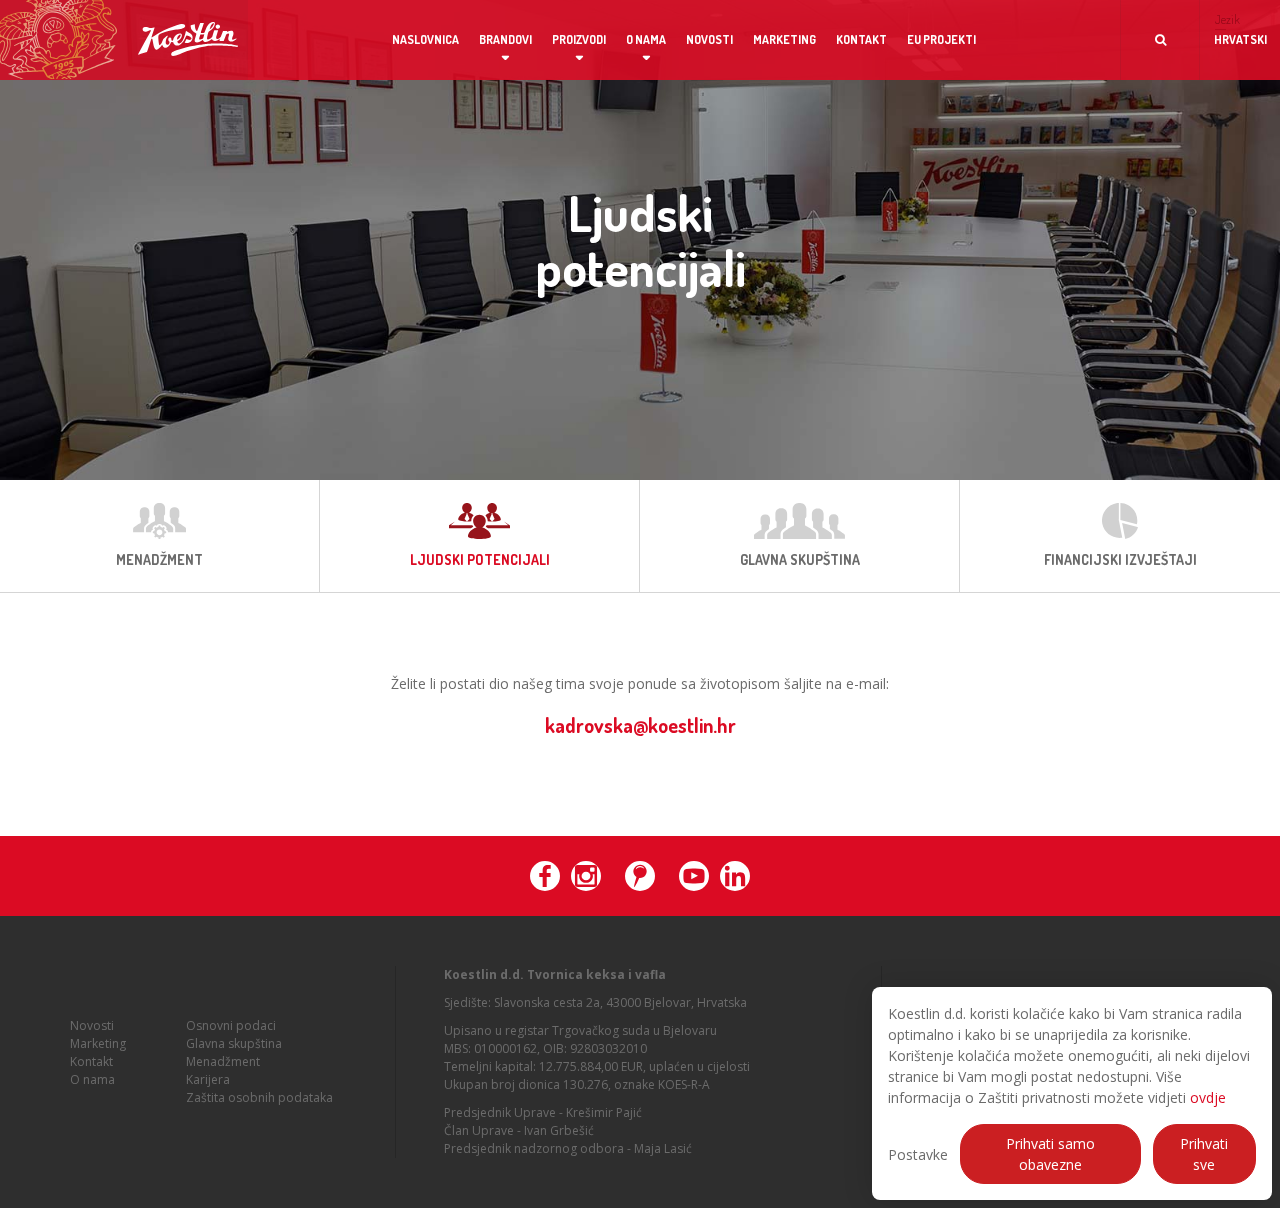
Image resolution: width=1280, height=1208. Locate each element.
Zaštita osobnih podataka (259, 1097)
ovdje (1208, 1097)
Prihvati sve (1204, 1154)
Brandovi (505, 39)
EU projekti (941, 39)
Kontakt (861, 39)
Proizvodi (579, 39)
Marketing (784, 39)
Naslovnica (425, 39)
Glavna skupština (234, 1043)
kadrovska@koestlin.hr (640, 725)
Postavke (918, 1154)
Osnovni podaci (231, 1025)
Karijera (208, 1079)
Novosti (709, 39)
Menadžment (223, 1061)
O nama (646, 39)
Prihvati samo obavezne (1050, 1154)
